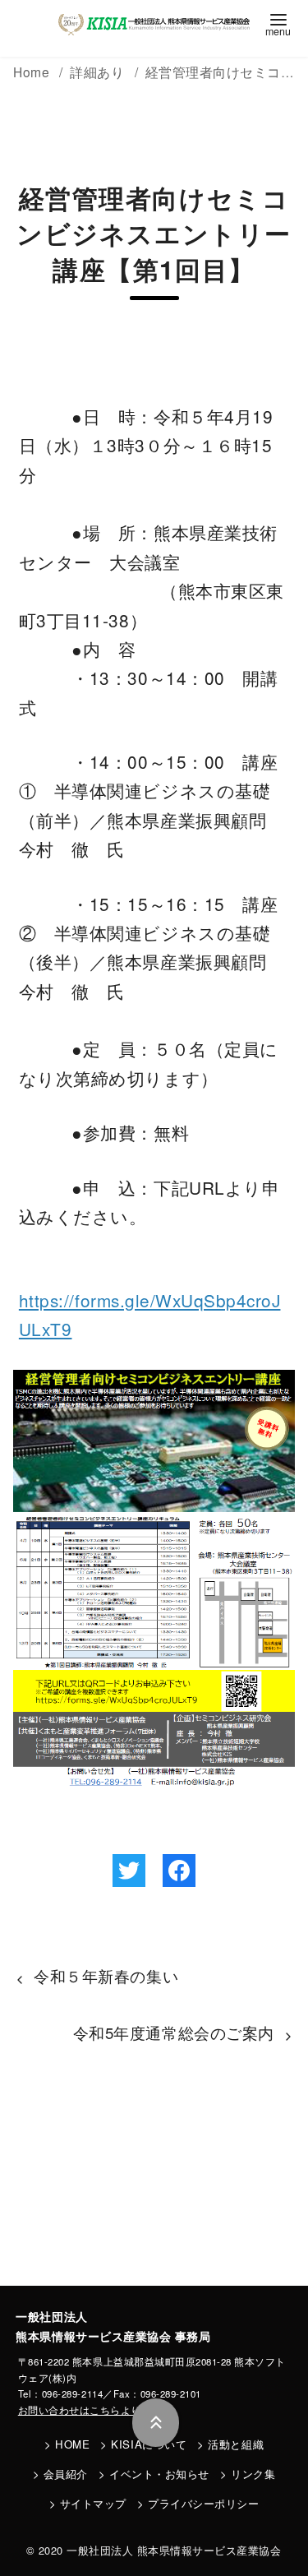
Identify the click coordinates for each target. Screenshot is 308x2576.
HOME (72, 2444)
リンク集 (253, 2474)
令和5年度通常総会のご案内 (174, 2033)
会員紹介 (66, 2474)
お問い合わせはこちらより (80, 2410)
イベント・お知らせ (159, 2474)
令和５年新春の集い (106, 1976)
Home (33, 72)
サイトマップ (93, 2503)
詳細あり (99, 72)
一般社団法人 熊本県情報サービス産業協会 (174, 2550)
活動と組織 (236, 2444)
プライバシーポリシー (203, 2503)
